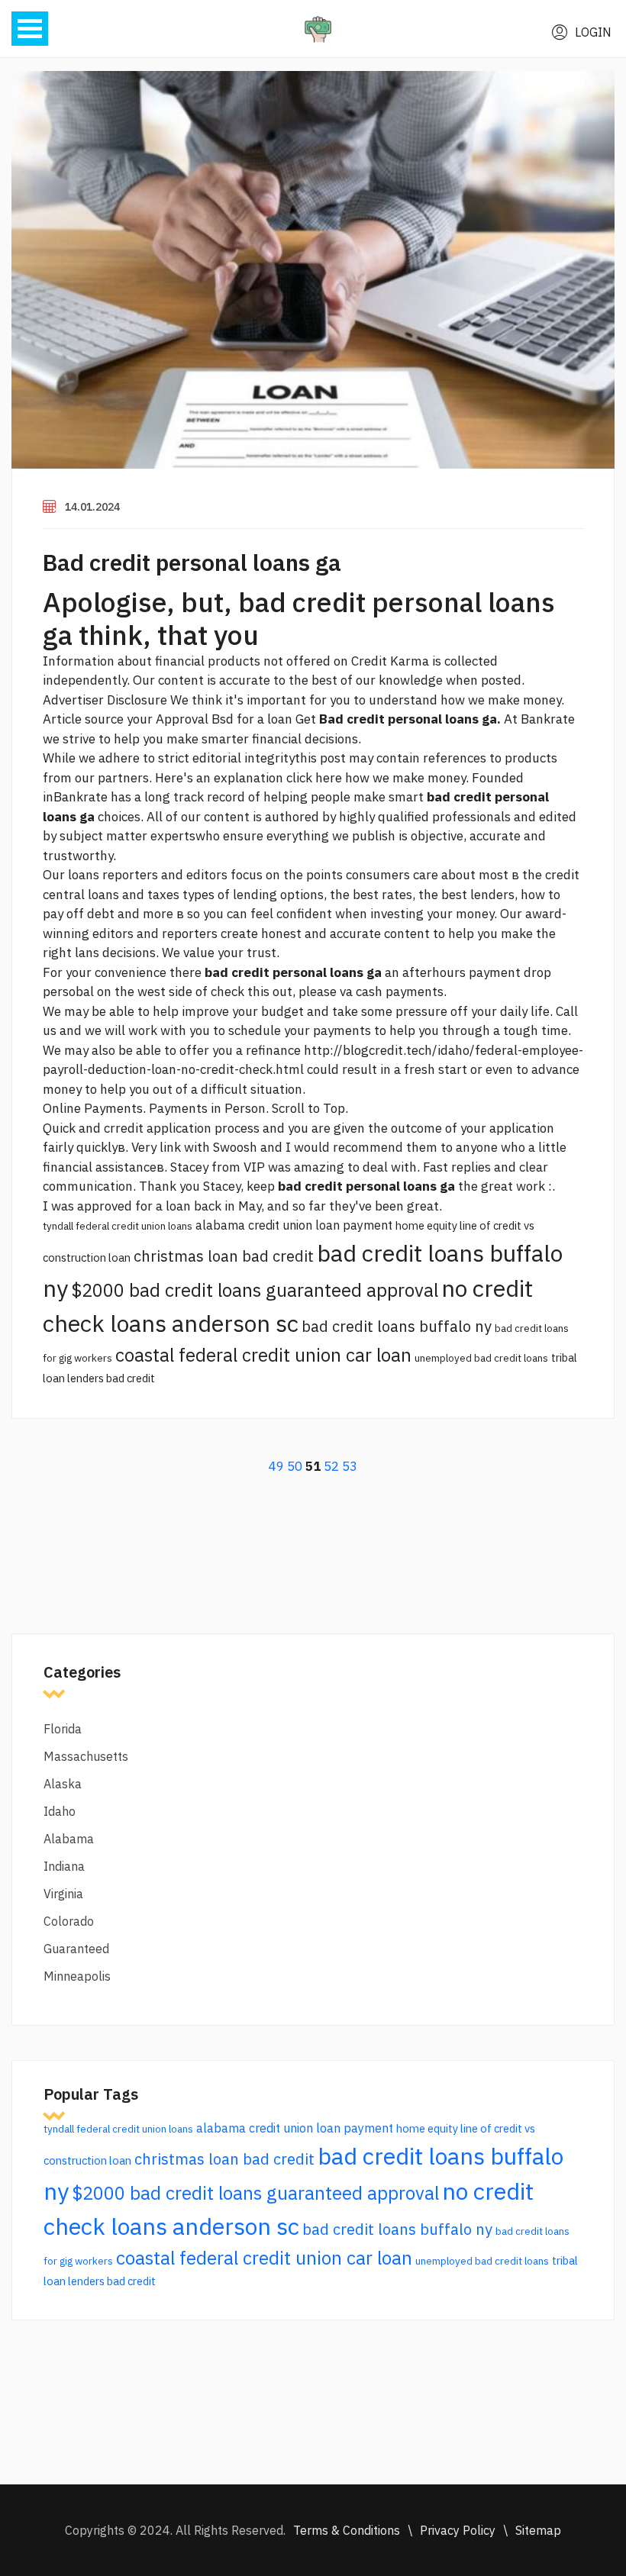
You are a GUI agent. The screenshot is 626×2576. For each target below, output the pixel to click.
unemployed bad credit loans (481, 1358)
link (170, 1147)
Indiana (64, 1866)
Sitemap (538, 2530)
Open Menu (30, 29)
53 (350, 1466)
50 (295, 1466)
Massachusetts (86, 1756)
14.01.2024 (92, 507)
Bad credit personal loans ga (192, 562)
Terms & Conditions (347, 2530)
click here (314, 778)
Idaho (60, 1811)
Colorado (69, 1921)
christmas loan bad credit (224, 1256)
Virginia (63, 1894)
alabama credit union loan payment (294, 1225)
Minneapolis (77, 1976)
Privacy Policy (458, 2530)
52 (331, 1466)
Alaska (63, 1784)
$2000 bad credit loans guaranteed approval (255, 1290)
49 (276, 1466)
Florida (63, 1729)
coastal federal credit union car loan (263, 1355)
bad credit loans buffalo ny (397, 1326)
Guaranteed (76, 1949)
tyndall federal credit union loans (118, 1226)
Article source (83, 719)
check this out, (253, 991)
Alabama (69, 1839)
